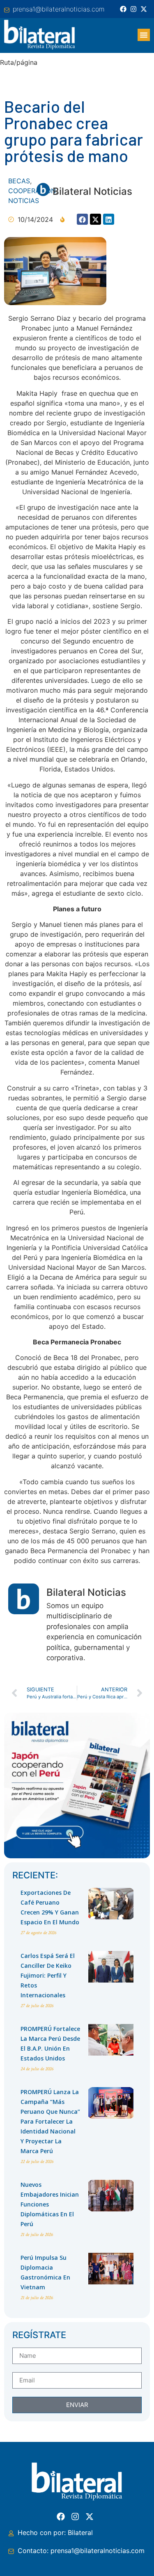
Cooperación (32, 191)
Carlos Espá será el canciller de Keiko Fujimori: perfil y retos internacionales (48, 1975)
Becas (19, 181)
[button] (144, 35)
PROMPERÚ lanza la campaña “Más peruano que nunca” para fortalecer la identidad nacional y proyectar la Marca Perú (50, 2121)
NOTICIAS (24, 201)
